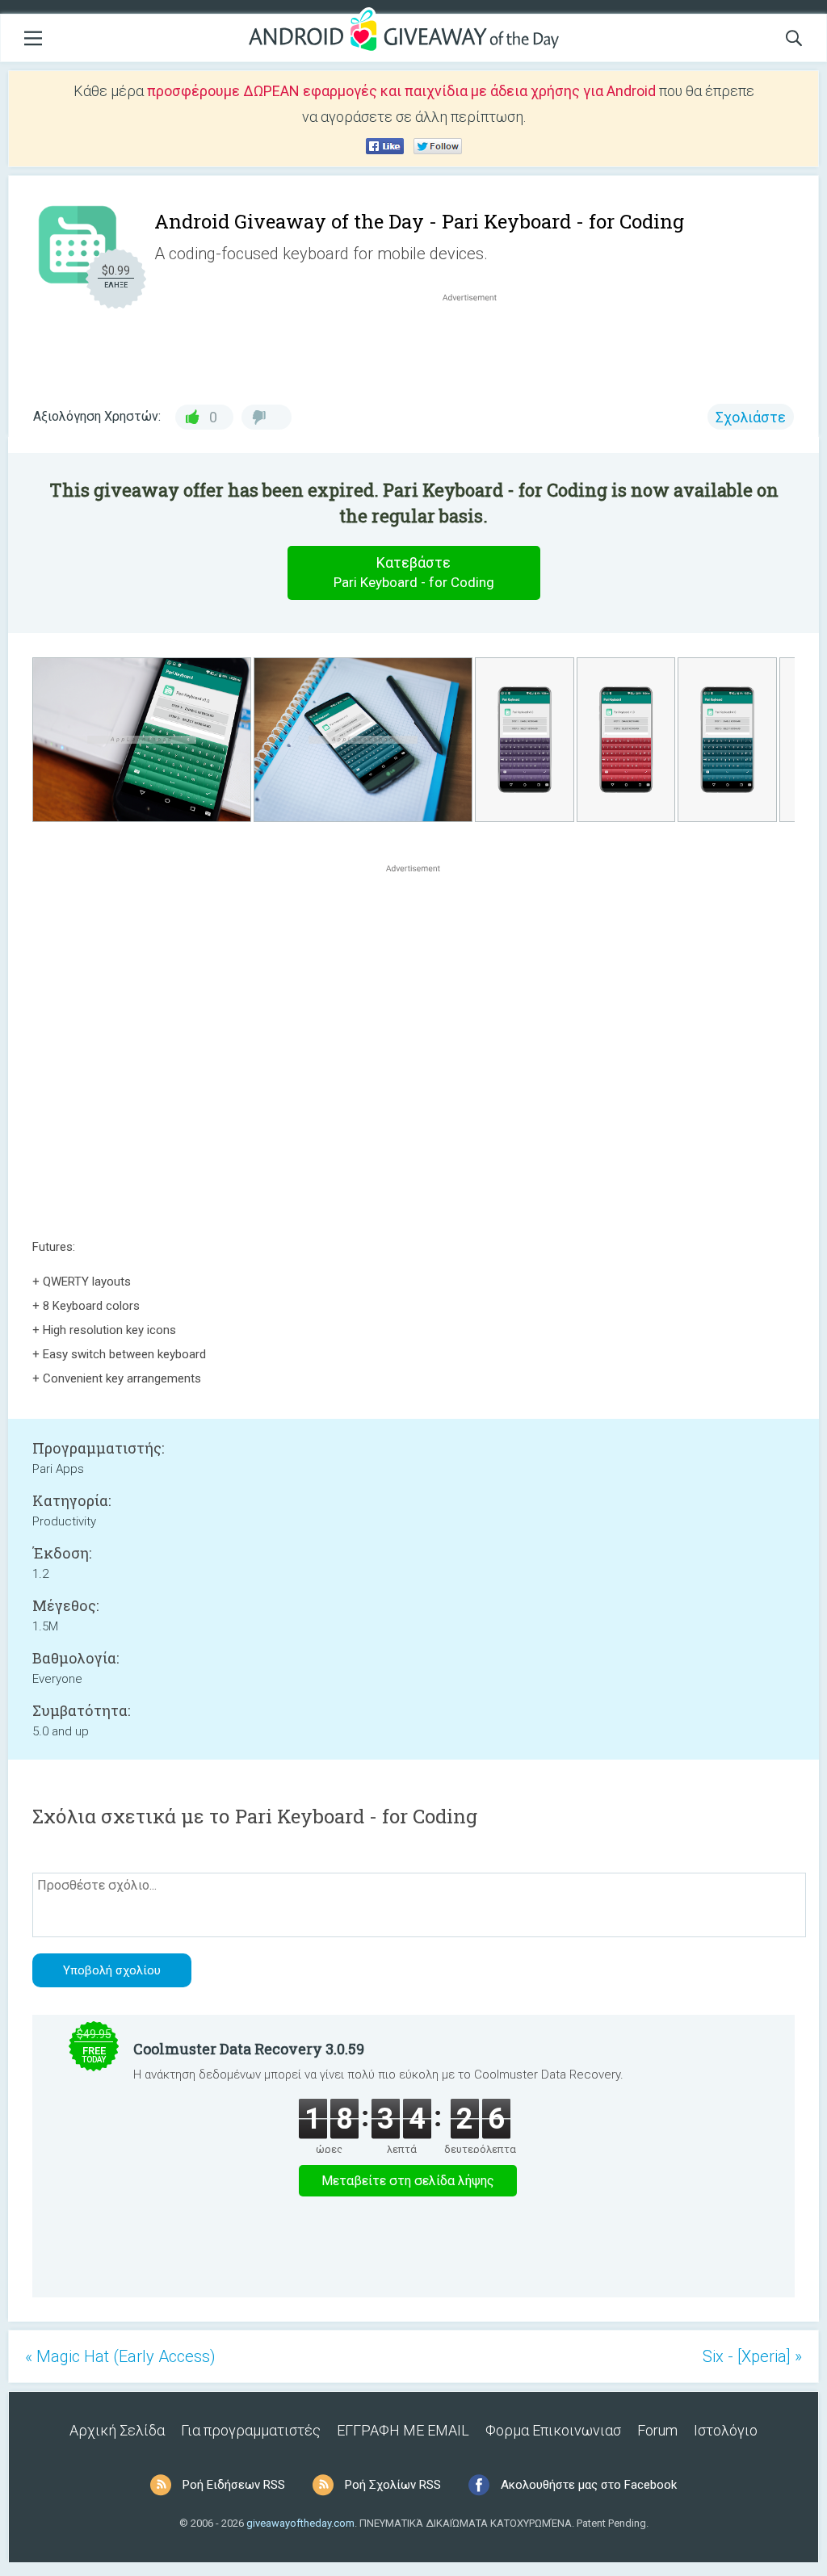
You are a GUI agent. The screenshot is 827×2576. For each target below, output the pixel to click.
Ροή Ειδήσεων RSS (234, 2485)
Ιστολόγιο (726, 2430)
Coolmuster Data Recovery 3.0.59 (249, 2049)
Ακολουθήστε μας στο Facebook (589, 2485)
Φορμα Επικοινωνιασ (553, 2430)
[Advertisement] (478, 344)
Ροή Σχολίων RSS (393, 2485)
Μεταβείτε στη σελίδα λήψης (408, 2181)
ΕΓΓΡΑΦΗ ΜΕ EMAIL (403, 2430)
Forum (657, 2430)
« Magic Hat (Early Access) (120, 2356)
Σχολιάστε (751, 417)
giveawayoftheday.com (300, 2523)
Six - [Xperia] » (752, 2356)
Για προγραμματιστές (251, 2430)
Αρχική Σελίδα (117, 2430)
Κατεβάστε (414, 572)
